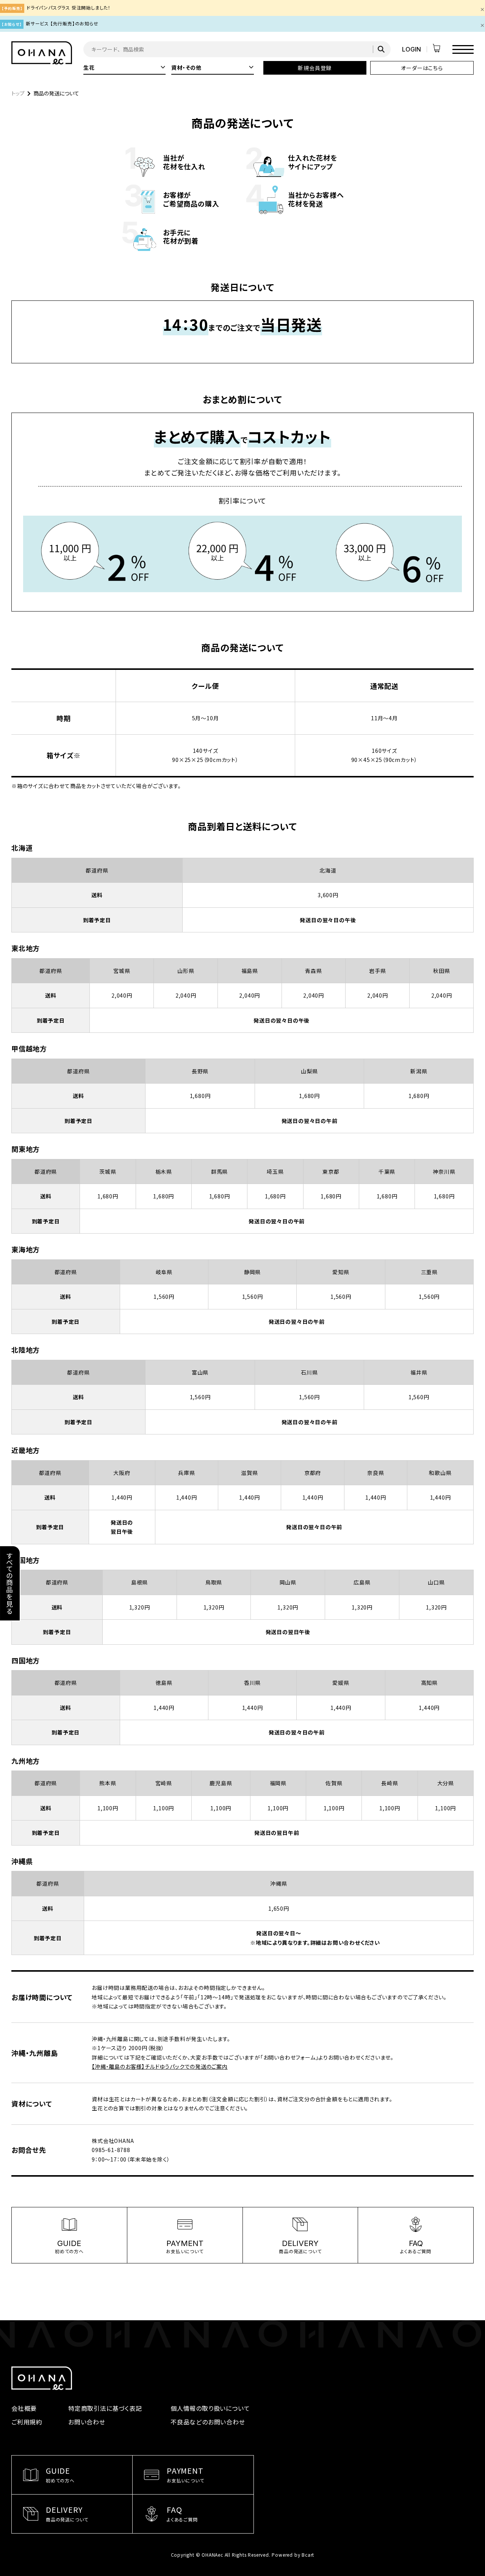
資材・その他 (212, 67)
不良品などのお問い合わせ (208, 2422)
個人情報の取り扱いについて (210, 2408)
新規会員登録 (315, 68)
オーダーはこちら (422, 68)
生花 (124, 67)
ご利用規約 (27, 2422)
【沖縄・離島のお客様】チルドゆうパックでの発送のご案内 (160, 2066)
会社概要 (24, 2408)
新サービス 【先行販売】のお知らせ (62, 23)
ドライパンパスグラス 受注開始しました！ (69, 7)
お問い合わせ (87, 2422)
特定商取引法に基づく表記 (105, 2408)
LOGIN (411, 49)
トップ (18, 93)
